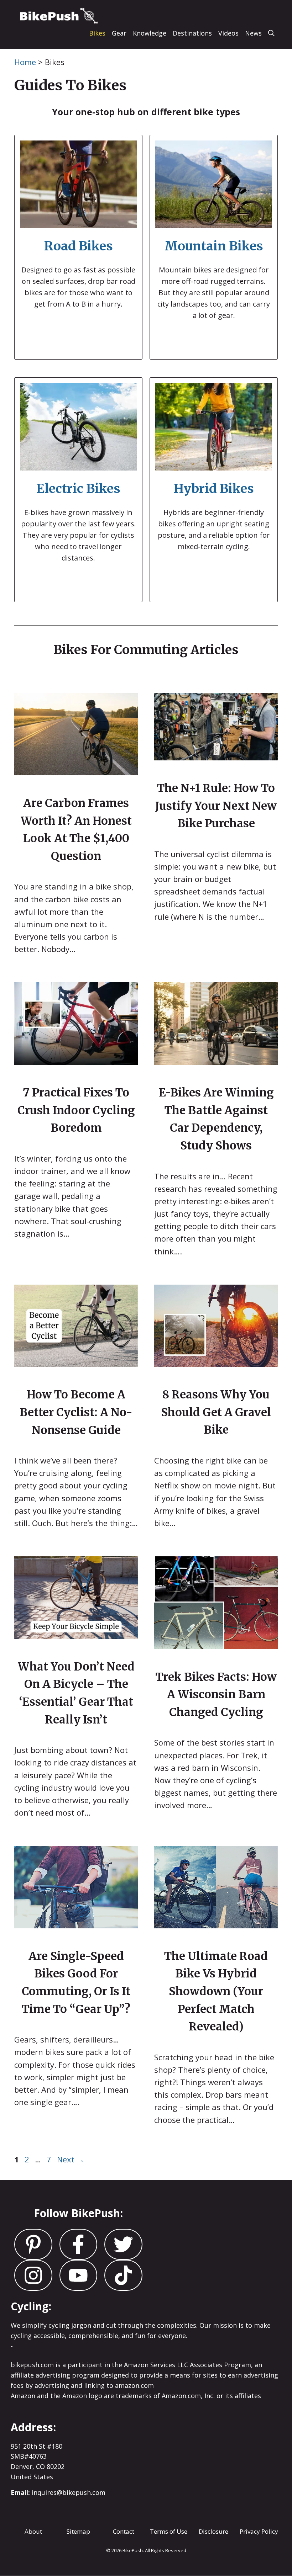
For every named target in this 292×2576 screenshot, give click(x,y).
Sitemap (78, 2531)
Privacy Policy (259, 2531)
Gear (119, 33)
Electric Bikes (78, 489)
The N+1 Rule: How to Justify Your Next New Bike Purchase (216, 806)
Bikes (97, 33)
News (253, 33)
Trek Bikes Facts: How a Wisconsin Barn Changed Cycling (216, 1694)
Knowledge (150, 33)
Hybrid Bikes (214, 489)
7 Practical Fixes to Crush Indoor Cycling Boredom (76, 1110)
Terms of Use (169, 2531)
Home (25, 62)
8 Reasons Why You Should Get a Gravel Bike (216, 1412)
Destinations (192, 33)
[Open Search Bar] (271, 33)
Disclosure (213, 2531)
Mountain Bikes (214, 246)
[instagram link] (33, 2244)
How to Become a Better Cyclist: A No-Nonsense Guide (76, 1412)
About (33, 2531)
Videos (228, 33)
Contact (124, 2531)
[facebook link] (123, 2244)
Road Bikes (79, 246)
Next (71, 2159)
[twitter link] (79, 2244)
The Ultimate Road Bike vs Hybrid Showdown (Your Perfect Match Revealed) (216, 1991)
